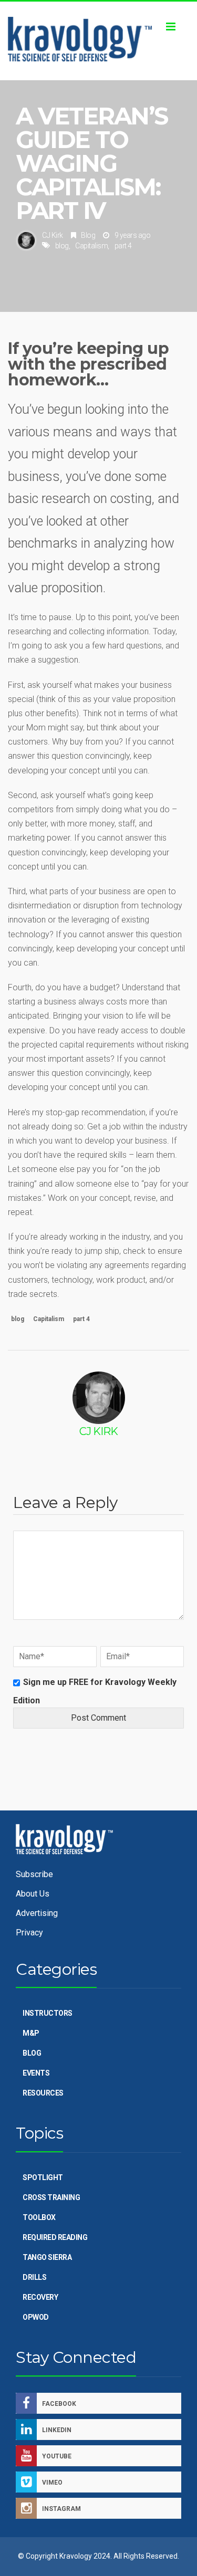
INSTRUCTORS (48, 2013)
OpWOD (36, 2317)
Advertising (37, 1913)
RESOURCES (43, 2093)
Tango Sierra (47, 2257)
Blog (88, 235)
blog (62, 246)
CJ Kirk (53, 235)
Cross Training (51, 2197)
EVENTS (36, 2073)
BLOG (32, 2053)
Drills (34, 2277)
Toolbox (39, 2217)
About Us (33, 1894)
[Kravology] (98, 41)
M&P (31, 2033)
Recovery (40, 2297)
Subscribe (34, 1874)
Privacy (29, 1933)
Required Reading (55, 2237)
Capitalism (91, 246)
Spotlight (43, 2177)
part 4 (123, 246)
